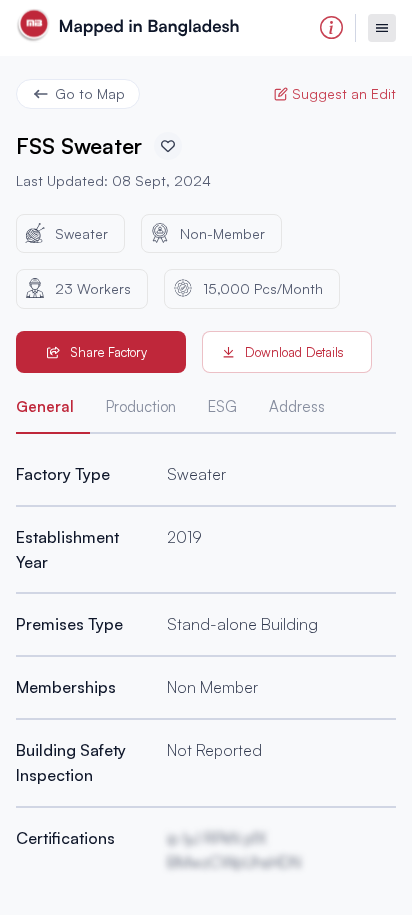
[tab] (53, 411)
